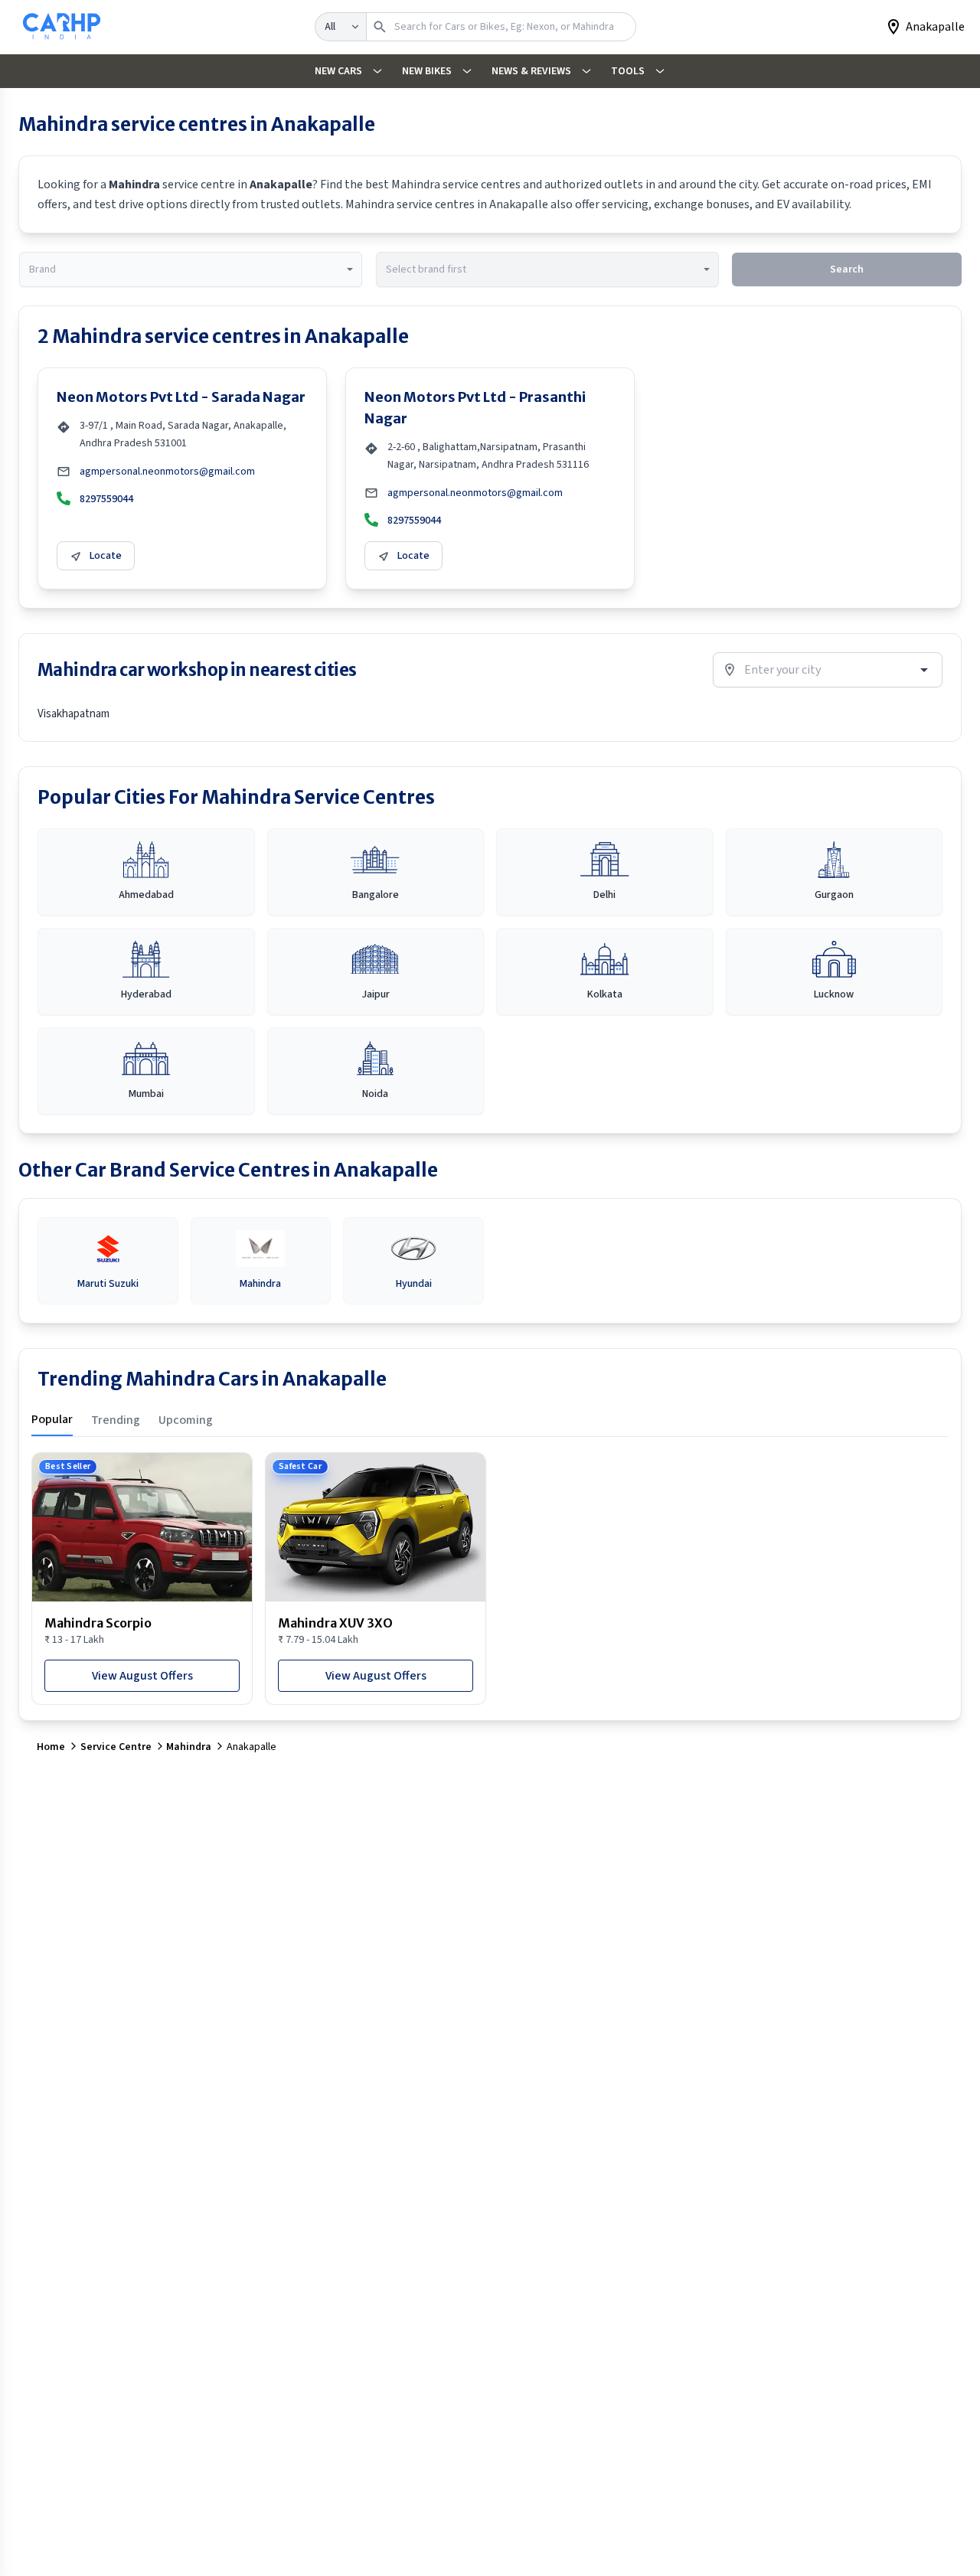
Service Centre (116, 1747)
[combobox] (191, 269)
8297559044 (106, 499)
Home (51, 1747)
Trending (116, 1420)
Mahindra (189, 1747)
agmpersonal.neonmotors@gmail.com (167, 472)
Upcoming (186, 1420)
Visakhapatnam (73, 714)
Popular (52, 1419)
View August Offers (142, 1676)
